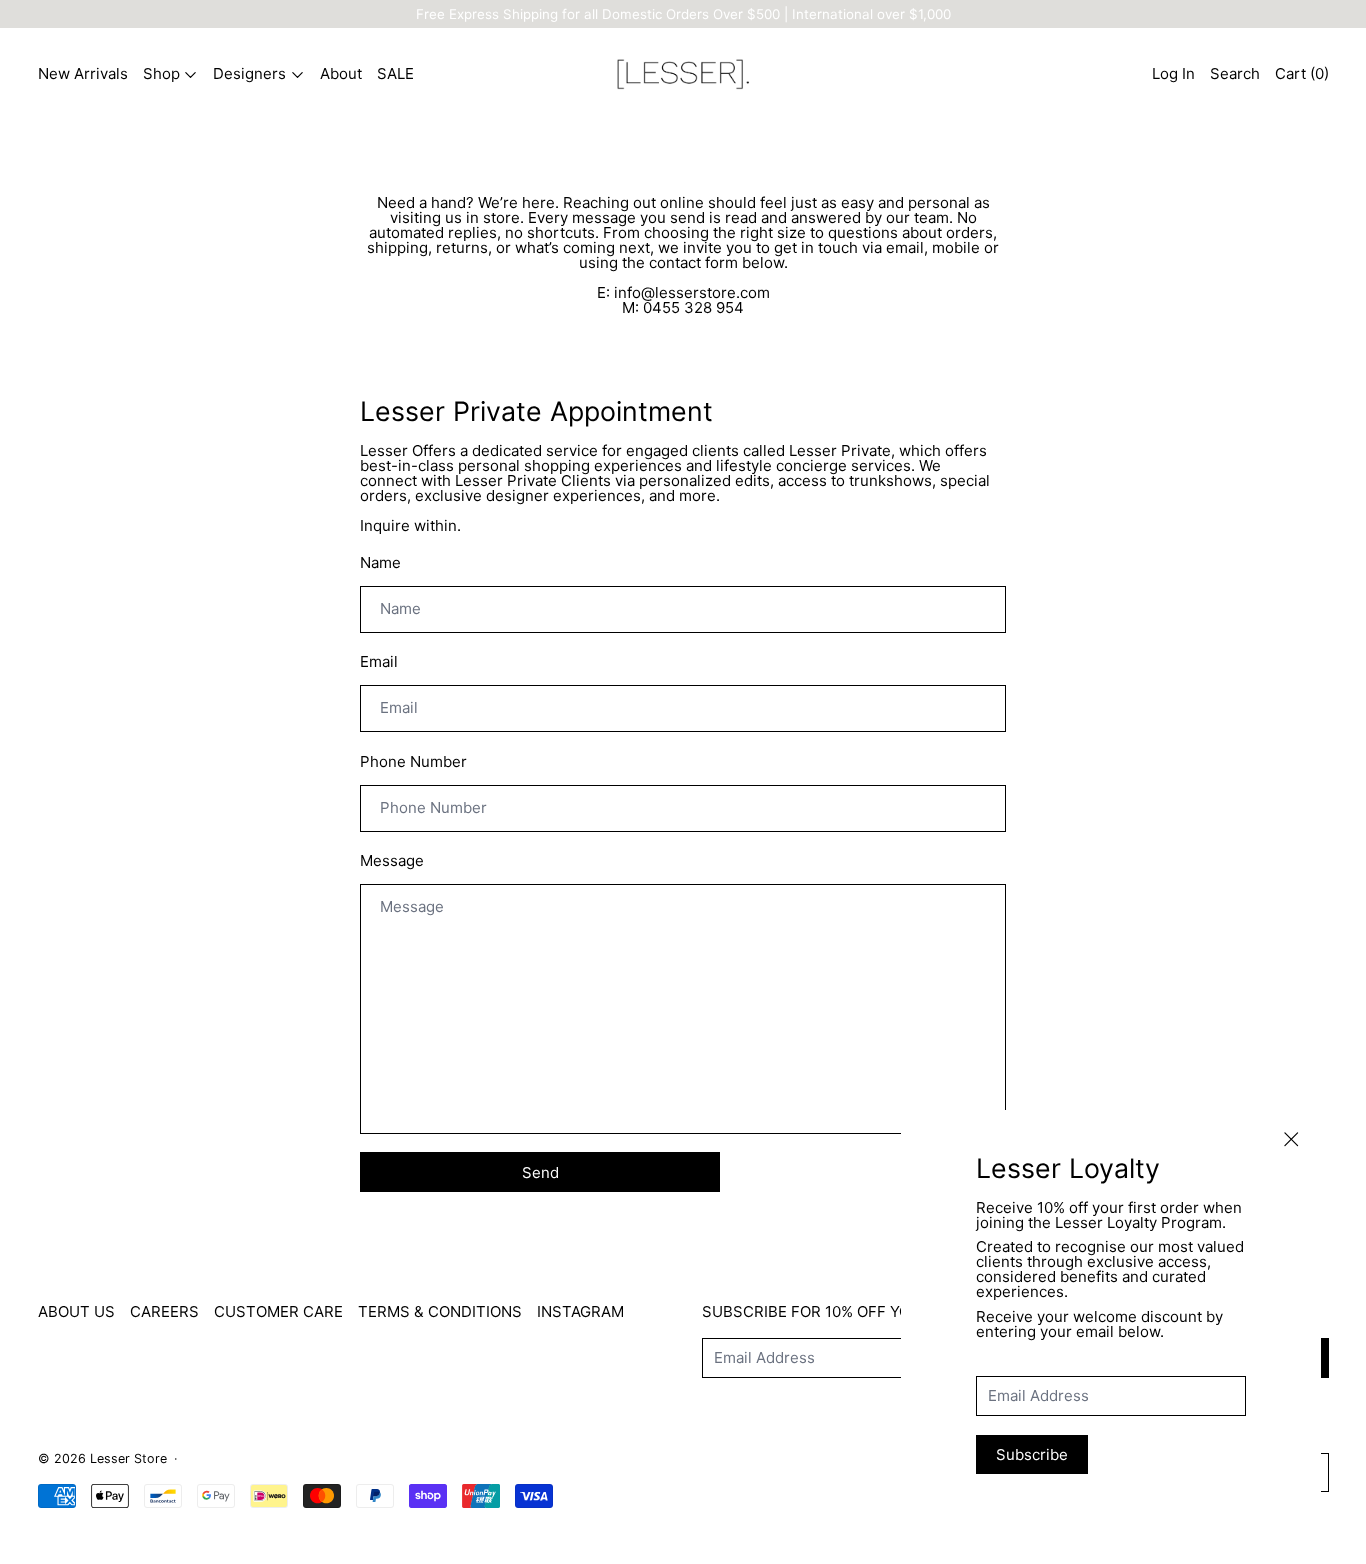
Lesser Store (128, 1458)
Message (392, 860)
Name (380, 562)
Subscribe (1032, 1454)
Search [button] (1235, 73)
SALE (395, 73)
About (341, 73)
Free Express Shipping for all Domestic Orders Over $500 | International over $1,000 (683, 14)
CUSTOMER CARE (278, 1311)
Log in (1173, 73)
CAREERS (164, 1311)
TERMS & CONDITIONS (440, 1311)
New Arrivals (83, 73)
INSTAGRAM (580, 1311)
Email (379, 661)
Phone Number (413, 761)
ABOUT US (76, 1311)
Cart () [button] (1302, 73)
